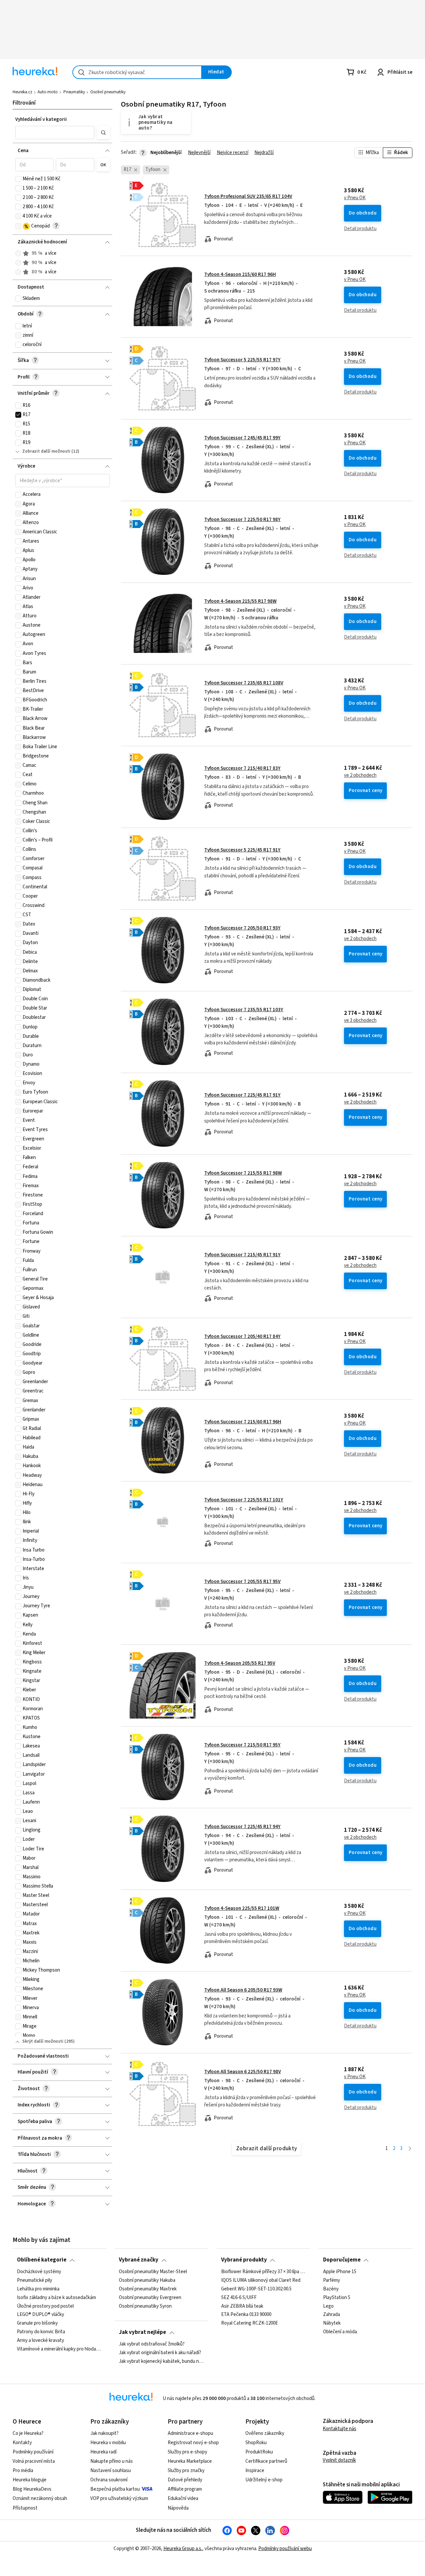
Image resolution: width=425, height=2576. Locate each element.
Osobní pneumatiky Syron (145, 2306)
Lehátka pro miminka (38, 2289)
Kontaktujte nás (340, 2429)
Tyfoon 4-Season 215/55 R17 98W (240, 601)
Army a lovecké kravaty (41, 2341)
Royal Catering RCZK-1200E (250, 2323)
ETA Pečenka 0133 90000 (246, 2315)
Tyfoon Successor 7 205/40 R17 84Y (242, 1336)
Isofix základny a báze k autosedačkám (56, 2297)
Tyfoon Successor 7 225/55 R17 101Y (244, 1500)
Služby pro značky (186, 2471)
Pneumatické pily (35, 2280)
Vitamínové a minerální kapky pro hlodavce (59, 2349)
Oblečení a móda (340, 2332)
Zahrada (332, 2315)
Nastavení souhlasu (111, 2471)
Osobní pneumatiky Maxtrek (148, 2289)
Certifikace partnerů (266, 2461)
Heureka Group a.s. (183, 2549)
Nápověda (178, 2508)
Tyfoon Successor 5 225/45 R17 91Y (242, 850)
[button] (55, 133)
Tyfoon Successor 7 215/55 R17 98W (243, 1173)
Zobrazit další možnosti (46, 451)
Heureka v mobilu (108, 2443)
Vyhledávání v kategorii (41, 119)
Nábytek (332, 2323)
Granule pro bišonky (37, 2323)
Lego (328, 2306)
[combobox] (137, 72)
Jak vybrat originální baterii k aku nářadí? (160, 2353)
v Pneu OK (355, 198)
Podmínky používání (33, 2452)
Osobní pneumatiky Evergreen (150, 2297)
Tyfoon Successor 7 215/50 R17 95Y (242, 1745)
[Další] (410, 2149)
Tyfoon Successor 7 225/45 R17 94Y (242, 1827)
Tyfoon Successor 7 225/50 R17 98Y (242, 520)
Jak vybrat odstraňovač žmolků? (152, 2344)
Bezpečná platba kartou (115, 2489)
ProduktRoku (259, 2452)
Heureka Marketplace (190, 2461)
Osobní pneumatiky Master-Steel (153, 2272)
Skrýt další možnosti (43, 2041)
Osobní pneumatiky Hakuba (147, 2280)
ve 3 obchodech (360, 1021)
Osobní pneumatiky (108, 92)
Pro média (23, 2471)
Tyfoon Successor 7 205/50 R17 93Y (242, 928)
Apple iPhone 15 (340, 2272)
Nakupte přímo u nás (112, 2461)
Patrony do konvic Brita (41, 2332)
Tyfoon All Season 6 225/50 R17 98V (243, 2072)
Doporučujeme (342, 2260)
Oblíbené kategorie (42, 2260)
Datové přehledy (185, 2480)
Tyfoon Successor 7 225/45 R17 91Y (242, 1095)
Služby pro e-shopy (187, 2452)
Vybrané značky (139, 2260)
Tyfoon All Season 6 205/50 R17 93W (243, 1990)
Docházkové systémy (39, 2272)
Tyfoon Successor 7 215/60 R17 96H (243, 1422)
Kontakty (22, 2443)
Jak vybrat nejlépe (142, 2332)
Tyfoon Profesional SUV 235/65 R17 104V (248, 196)
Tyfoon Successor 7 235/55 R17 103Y (244, 1010)
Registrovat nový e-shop (193, 2443)
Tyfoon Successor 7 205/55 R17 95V (242, 1582)
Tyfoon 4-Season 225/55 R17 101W (242, 1908)
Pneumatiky (74, 92)
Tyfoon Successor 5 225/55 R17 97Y (242, 360)
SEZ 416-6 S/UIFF (239, 2297)
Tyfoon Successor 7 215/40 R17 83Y (242, 768)
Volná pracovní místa (34, 2461)
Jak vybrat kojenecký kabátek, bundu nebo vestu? (161, 2361)
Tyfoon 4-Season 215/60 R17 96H (240, 274)
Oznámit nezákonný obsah (40, 2498)
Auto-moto (48, 92)
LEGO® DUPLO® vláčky (41, 2315)
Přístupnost (25, 2508)
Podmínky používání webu (285, 2549)
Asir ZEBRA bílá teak (242, 2306)
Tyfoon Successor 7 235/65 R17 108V (244, 683)
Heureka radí (103, 2452)
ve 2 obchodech (360, 775)
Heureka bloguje (30, 2480)
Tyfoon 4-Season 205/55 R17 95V (240, 1663)
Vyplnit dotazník (339, 2460)
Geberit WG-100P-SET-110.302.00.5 (256, 2289)
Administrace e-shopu (190, 2433)
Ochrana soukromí (109, 2480)
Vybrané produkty (244, 2260)
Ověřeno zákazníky (265, 2433)
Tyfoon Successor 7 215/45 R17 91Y (242, 1255)
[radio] (18, 253)
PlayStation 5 (337, 2297)
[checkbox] (18, 179)
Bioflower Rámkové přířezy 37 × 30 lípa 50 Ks (264, 2272)
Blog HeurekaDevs (32, 2489)
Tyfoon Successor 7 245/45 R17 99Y (242, 438)
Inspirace (255, 2471)
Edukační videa (183, 2498)
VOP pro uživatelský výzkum (119, 2498)
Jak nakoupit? (104, 2433)
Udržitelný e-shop (264, 2480)
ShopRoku (256, 2443)
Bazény (331, 2289)
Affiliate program (185, 2489)
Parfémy (332, 2280)
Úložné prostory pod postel (45, 2306)
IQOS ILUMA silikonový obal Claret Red (261, 2280)
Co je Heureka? (28, 2433)
